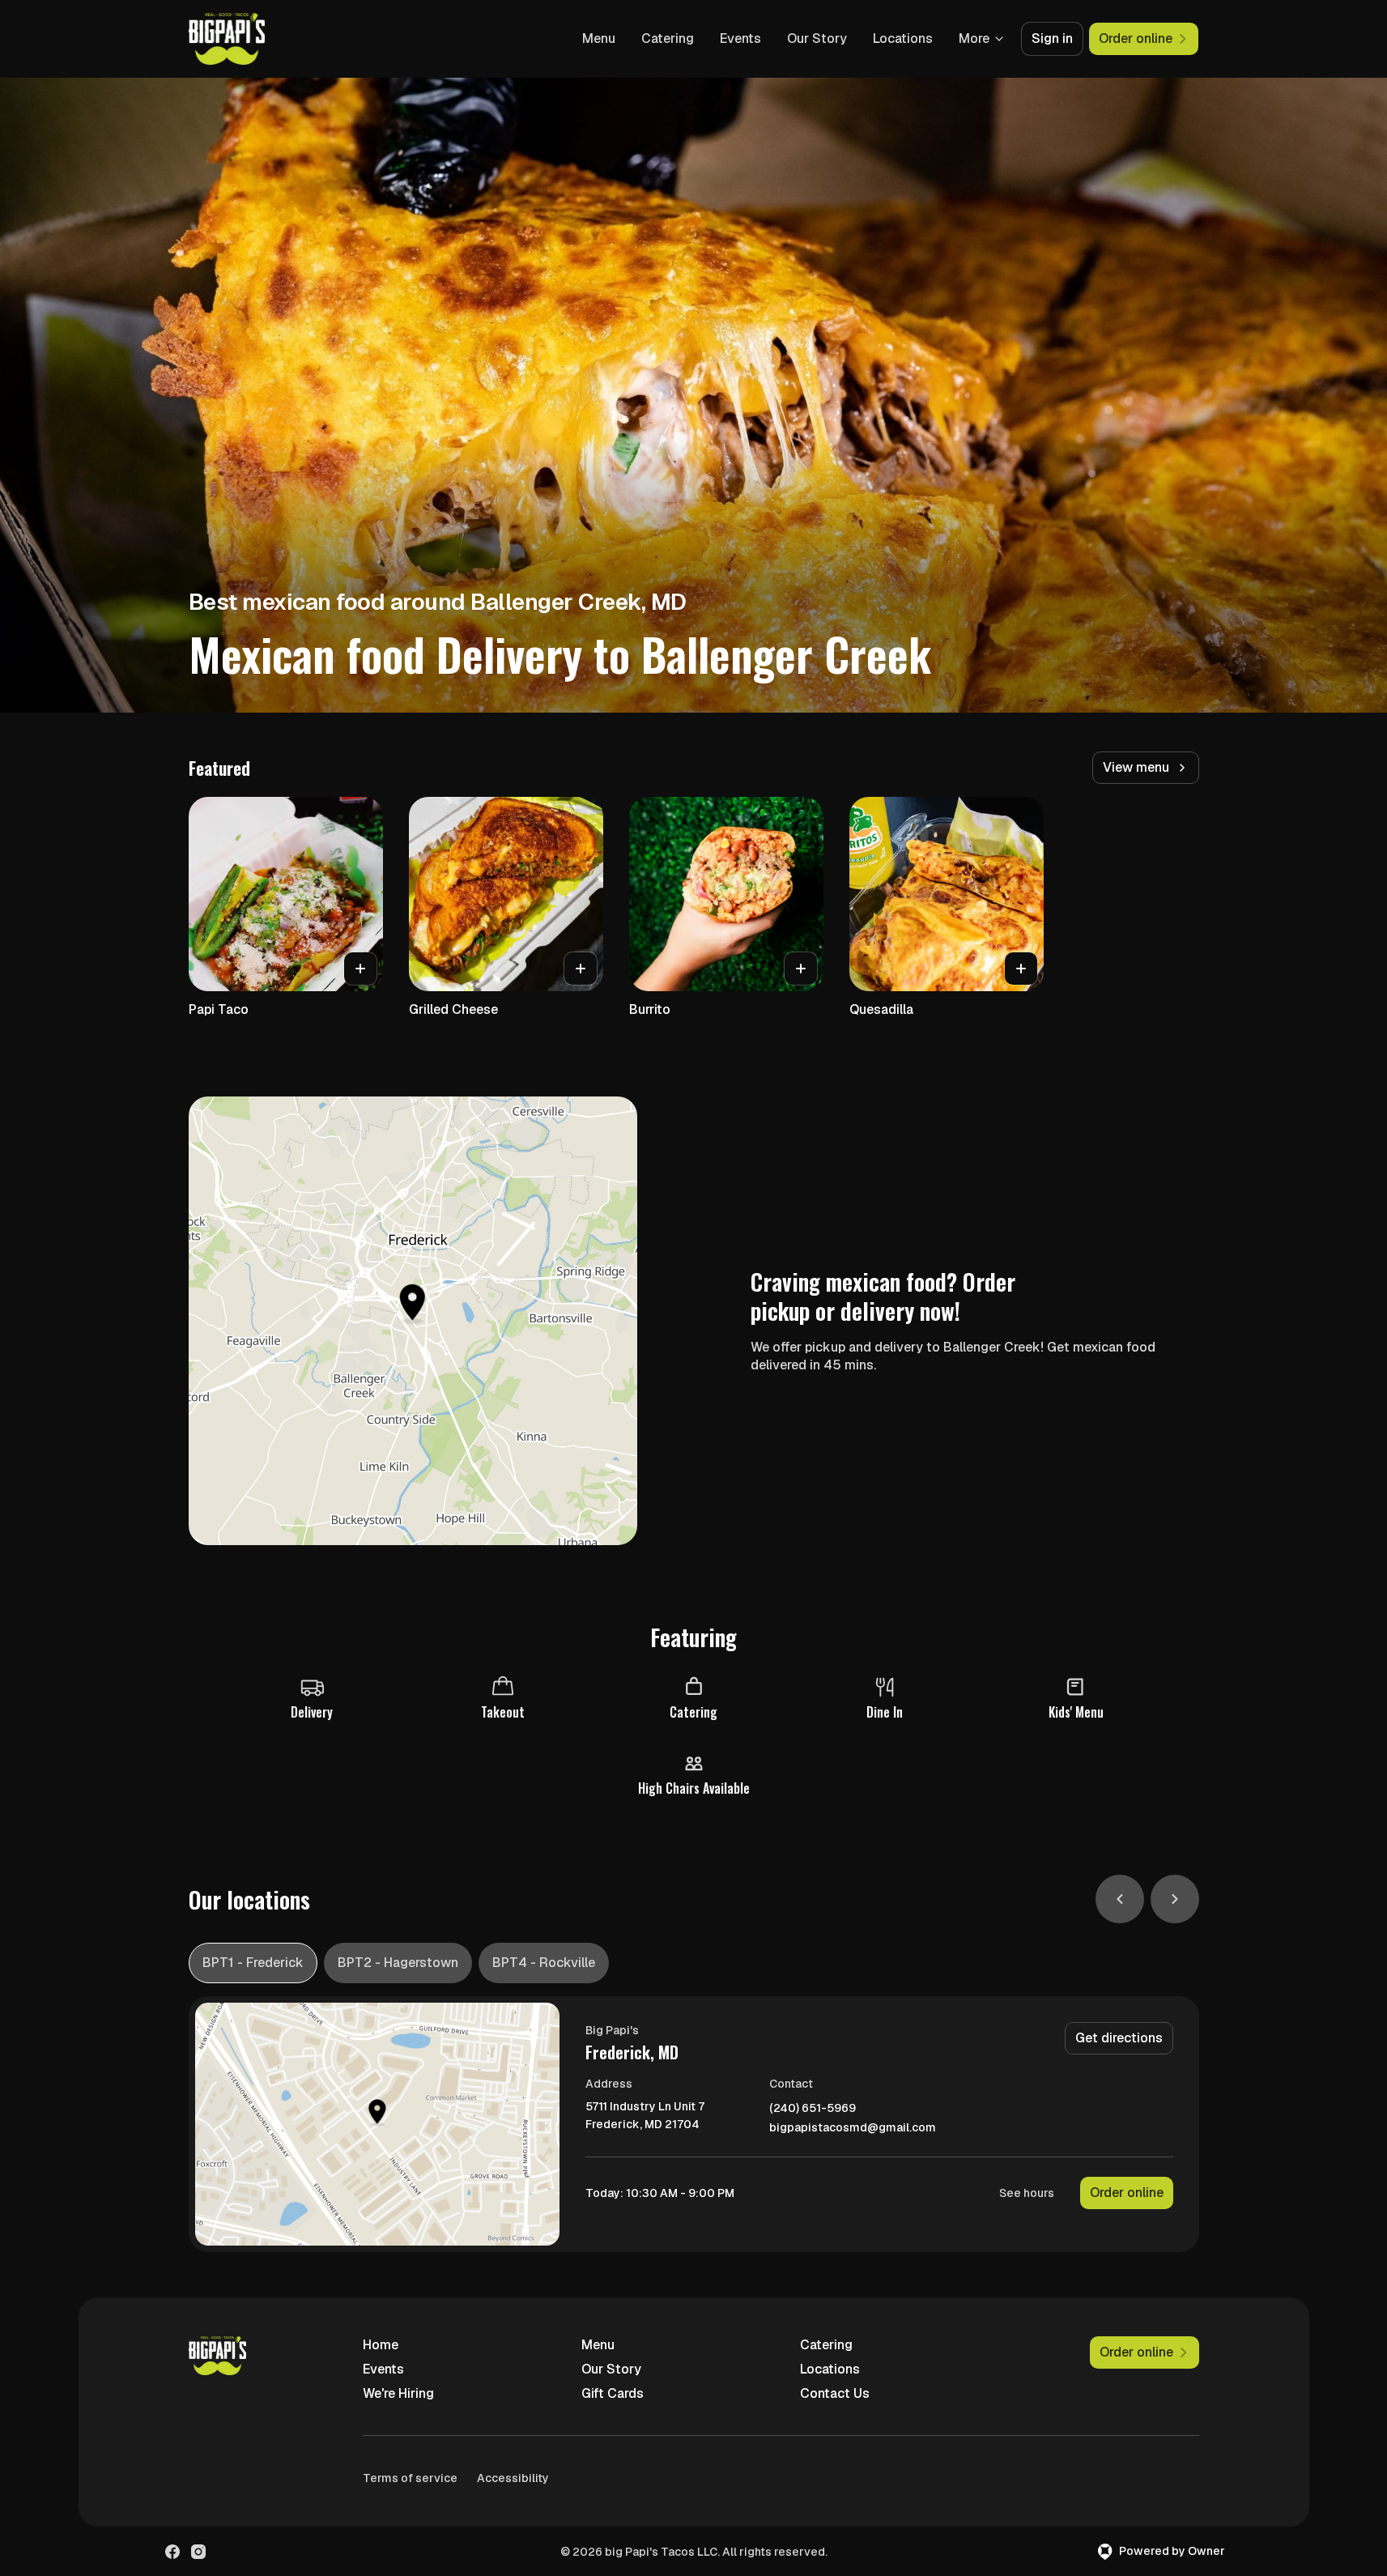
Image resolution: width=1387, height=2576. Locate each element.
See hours (1027, 2193)
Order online (1127, 2193)
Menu (599, 38)
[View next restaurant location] (1175, 1899)
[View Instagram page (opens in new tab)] (198, 2552)
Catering (668, 38)
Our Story (817, 38)
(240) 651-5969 (813, 2108)
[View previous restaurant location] (1120, 1899)
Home (381, 2345)
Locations (903, 38)
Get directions (1119, 2038)
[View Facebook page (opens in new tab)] (172, 2552)
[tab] (253, 1963)
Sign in (1052, 38)
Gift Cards (613, 2393)
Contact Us (835, 2393)
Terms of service (410, 2478)
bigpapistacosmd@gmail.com (853, 2128)
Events (740, 38)
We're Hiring (398, 2393)
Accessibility (513, 2478)
